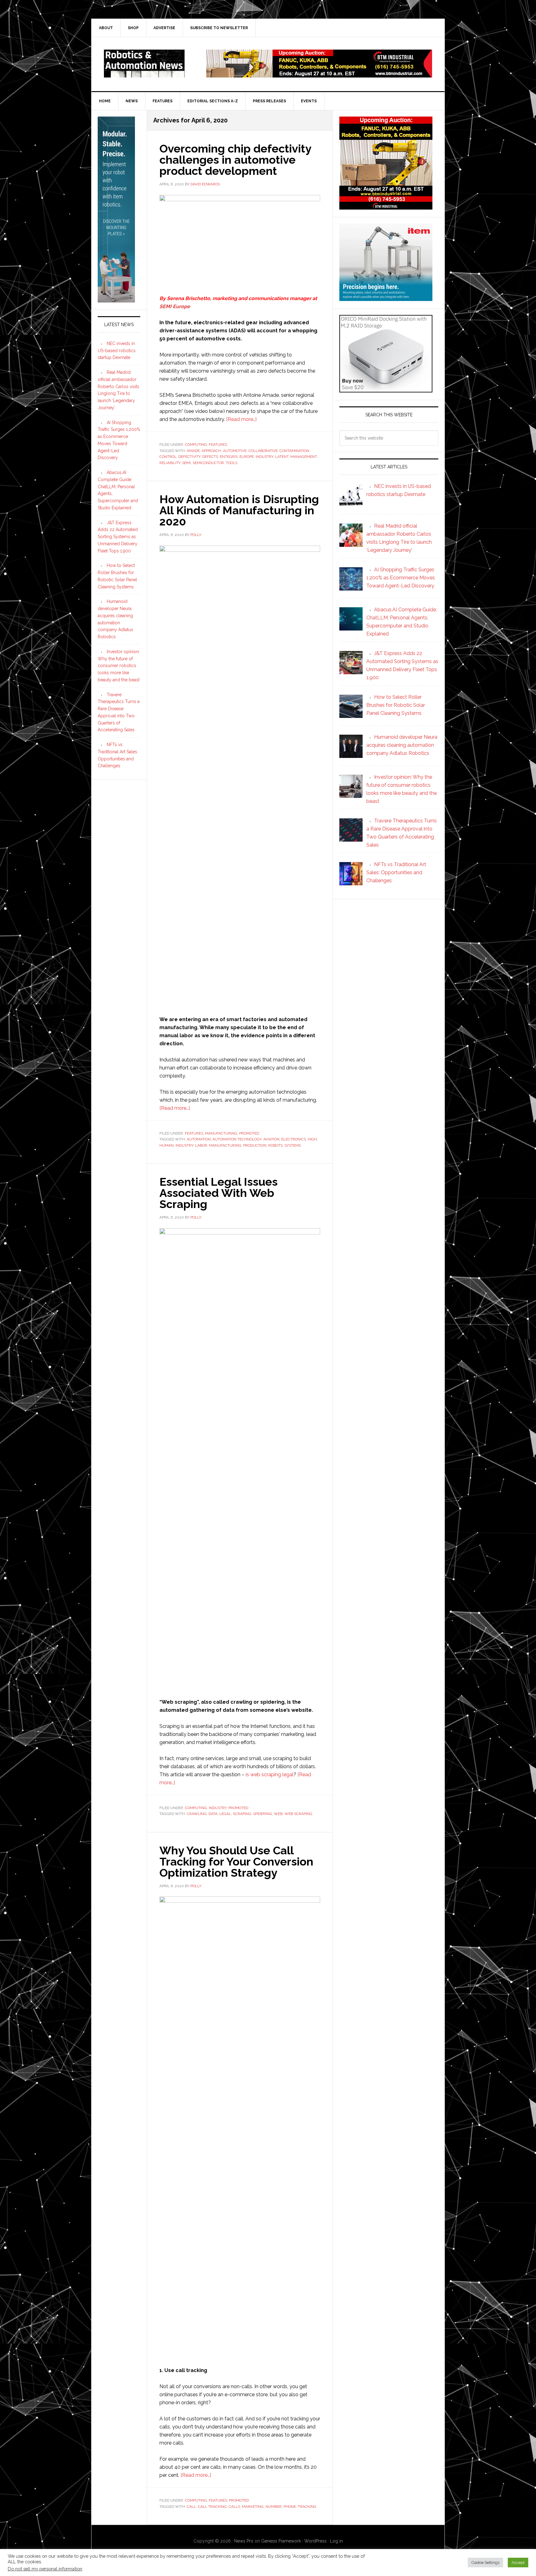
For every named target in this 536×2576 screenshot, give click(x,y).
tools (232, 463)
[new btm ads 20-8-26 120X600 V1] (116, 300)
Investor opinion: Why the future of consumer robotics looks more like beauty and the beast (119, 666)
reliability (170, 463)
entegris (229, 457)
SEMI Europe (175, 306)
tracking (307, 2507)
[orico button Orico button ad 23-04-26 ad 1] (386, 389)
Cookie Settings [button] (485, 2563)
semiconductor (208, 463)
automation (199, 1139)
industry (264, 457)
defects (210, 457)
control (168, 457)
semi (186, 463)
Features (218, 445)
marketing (253, 2507)
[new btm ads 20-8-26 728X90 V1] (319, 75)
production (255, 1145)
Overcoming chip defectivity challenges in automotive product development (235, 160)
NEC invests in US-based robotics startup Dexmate (117, 351)
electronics (294, 1139)
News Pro (244, 2541)
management (304, 457)
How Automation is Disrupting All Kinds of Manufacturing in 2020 (239, 510)
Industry (218, 1808)
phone (290, 2507)
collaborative (263, 451)
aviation (271, 1139)
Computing (196, 445)
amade (193, 451)
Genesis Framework (281, 2541)
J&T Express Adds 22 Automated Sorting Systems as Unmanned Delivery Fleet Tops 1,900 (118, 537)
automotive (235, 451)
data (213, 1814)
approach (211, 451)
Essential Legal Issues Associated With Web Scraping (219, 1193)
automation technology (237, 1139)
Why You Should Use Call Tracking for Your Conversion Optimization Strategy (236, 1861)
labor (201, 1145)
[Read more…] (241, 419)
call (191, 2507)
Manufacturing (221, 1133)
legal (225, 1814)
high (312, 1139)
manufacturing (225, 1145)
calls (234, 2507)
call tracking (212, 2507)
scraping (242, 1814)
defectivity (189, 457)
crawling (197, 1814)
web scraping (298, 1814)
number (274, 2507)
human (167, 1145)
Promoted (249, 1133)
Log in (336, 2541)
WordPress (315, 2541)
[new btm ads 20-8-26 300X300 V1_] (386, 207)
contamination (294, 451)
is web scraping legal (270, 1775)
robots (275, 1145)
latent (282, 457)
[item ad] (386, 298)
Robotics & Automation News (144, 64)
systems (293, 1145)
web (278, 1814)
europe (247, 457)
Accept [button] (518, 2563)
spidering (263, 1814)
